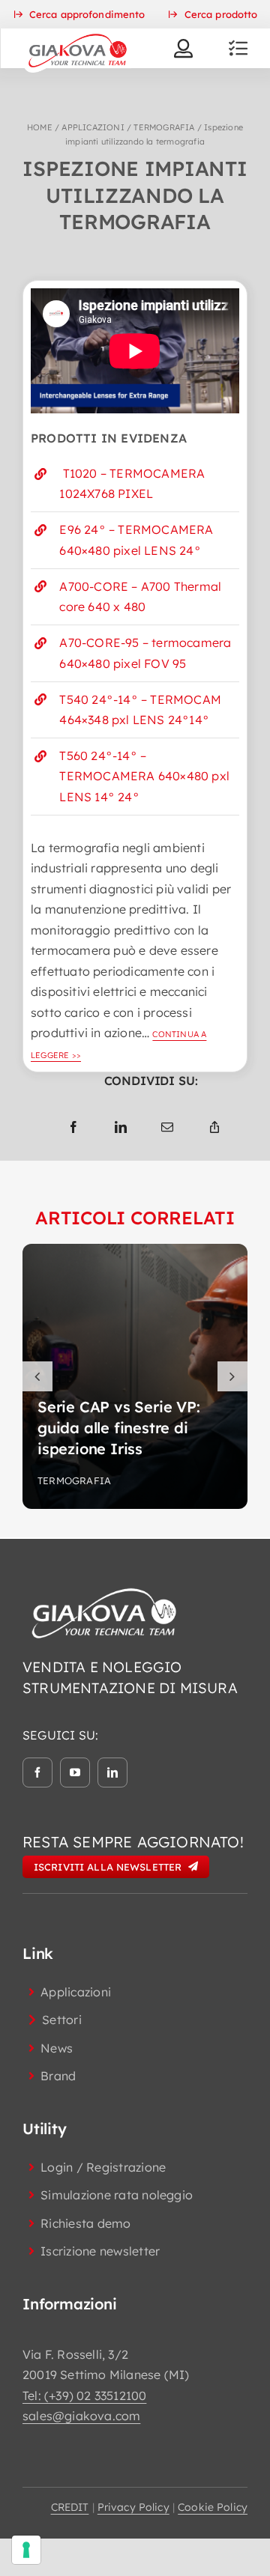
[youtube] (75, 1772)
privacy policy (133, 2507)
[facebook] (37, 1772)
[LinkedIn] (121, 1128)
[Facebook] (73, 1128)
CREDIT (70, 2507)
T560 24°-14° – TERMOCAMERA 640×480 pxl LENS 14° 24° (144, 776)
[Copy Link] (214, 1128)
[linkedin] (112, 1772)
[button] (37, 1376)
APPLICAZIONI (93, 127)
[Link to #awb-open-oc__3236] (238, 48)
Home (40, 127)
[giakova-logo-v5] (77, 34)
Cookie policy (213, 2507)
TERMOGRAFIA (164, 127)
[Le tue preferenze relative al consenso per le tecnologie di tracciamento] (26, 2550)
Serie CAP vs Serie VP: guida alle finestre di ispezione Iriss (119, 1428)
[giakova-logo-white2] (105, 1591)
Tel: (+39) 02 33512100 (84, 2396)
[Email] (167, 1128)
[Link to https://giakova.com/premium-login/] (183, 48)
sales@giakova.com (81, 2416)
